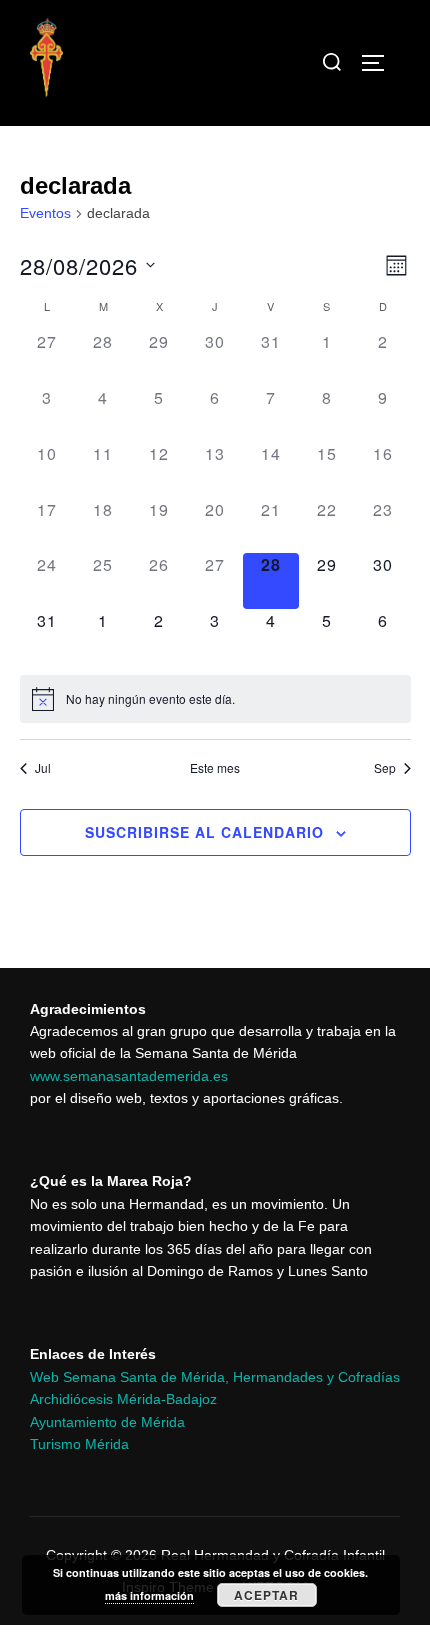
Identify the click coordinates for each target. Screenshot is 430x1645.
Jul (43, 768)
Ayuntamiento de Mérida (107, 1422)
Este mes (215, 768)
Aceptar (266, 1595)
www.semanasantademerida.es (129, 1076)
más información (149, 1595)
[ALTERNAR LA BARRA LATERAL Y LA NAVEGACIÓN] (380, 63)
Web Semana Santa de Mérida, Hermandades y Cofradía (211, 1377)
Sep (385, 768)
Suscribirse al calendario (204, 832)
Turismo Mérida (79, 1444)
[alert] (215, 699)
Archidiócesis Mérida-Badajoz (123, 1399)
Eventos (45, 213)
